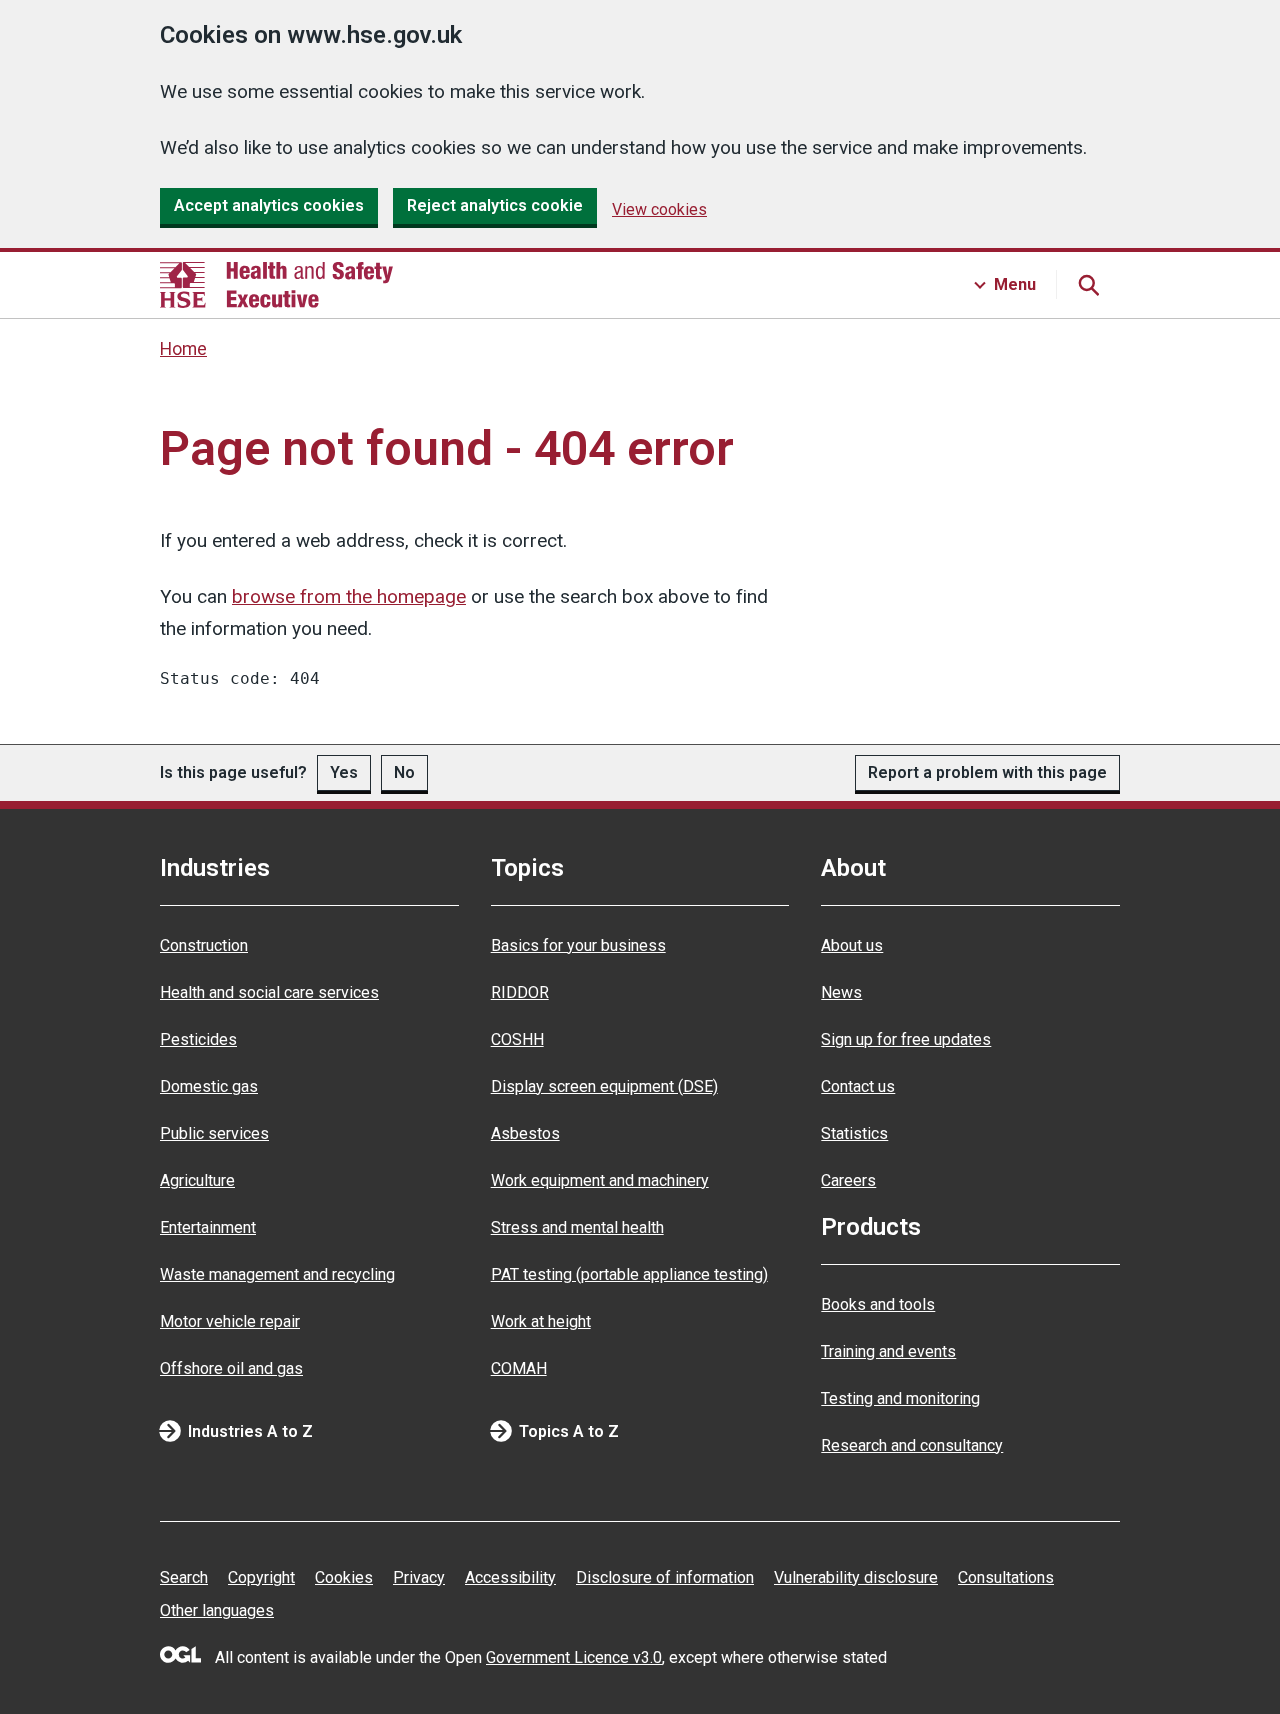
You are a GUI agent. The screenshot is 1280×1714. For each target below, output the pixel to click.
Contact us (858, 1086)
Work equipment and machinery (600, 1180)
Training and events (888, 1351)
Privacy (419, 1577)
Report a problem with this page (987, 772)
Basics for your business (578, 945)
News (841, 992)
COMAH (519, 1368)
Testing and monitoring (900, 1398)
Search (184, 1577)
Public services (214, 1133)
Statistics (854, 1133)
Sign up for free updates (906, 1039)
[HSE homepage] (276, 285)
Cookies (344, 1577)
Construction (204, 945)
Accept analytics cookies (269, 205)
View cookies (659, 209)
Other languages (217, 1610)
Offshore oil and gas (231, 1368)
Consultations (1006, 1577)
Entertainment (208, 1227)
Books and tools (878, 1304)
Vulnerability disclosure (856, 1577)
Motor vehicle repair (230, 1321)
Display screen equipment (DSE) (604, 1086)
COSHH (517, 1039)
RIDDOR (520, 992)
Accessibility (510, 1577)
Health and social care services (269, 992)
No (404, 772)
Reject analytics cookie (495, 205)
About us (852, 945)
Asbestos (525, 1133)
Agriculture (197, 1180)
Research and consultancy (912, 1445)
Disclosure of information (665, 1577)
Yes (344, 772)
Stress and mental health (577, 1227)
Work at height (541, 1321)
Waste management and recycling (277, 1274)
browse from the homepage (349, 596)
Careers (848, 1180)
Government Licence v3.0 (574, 1657)
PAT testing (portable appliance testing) (629, 1274)
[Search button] (1088, 285)
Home (183, 349)
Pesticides (198, 1039)
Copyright (261, 1577)
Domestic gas (209, 1086)
